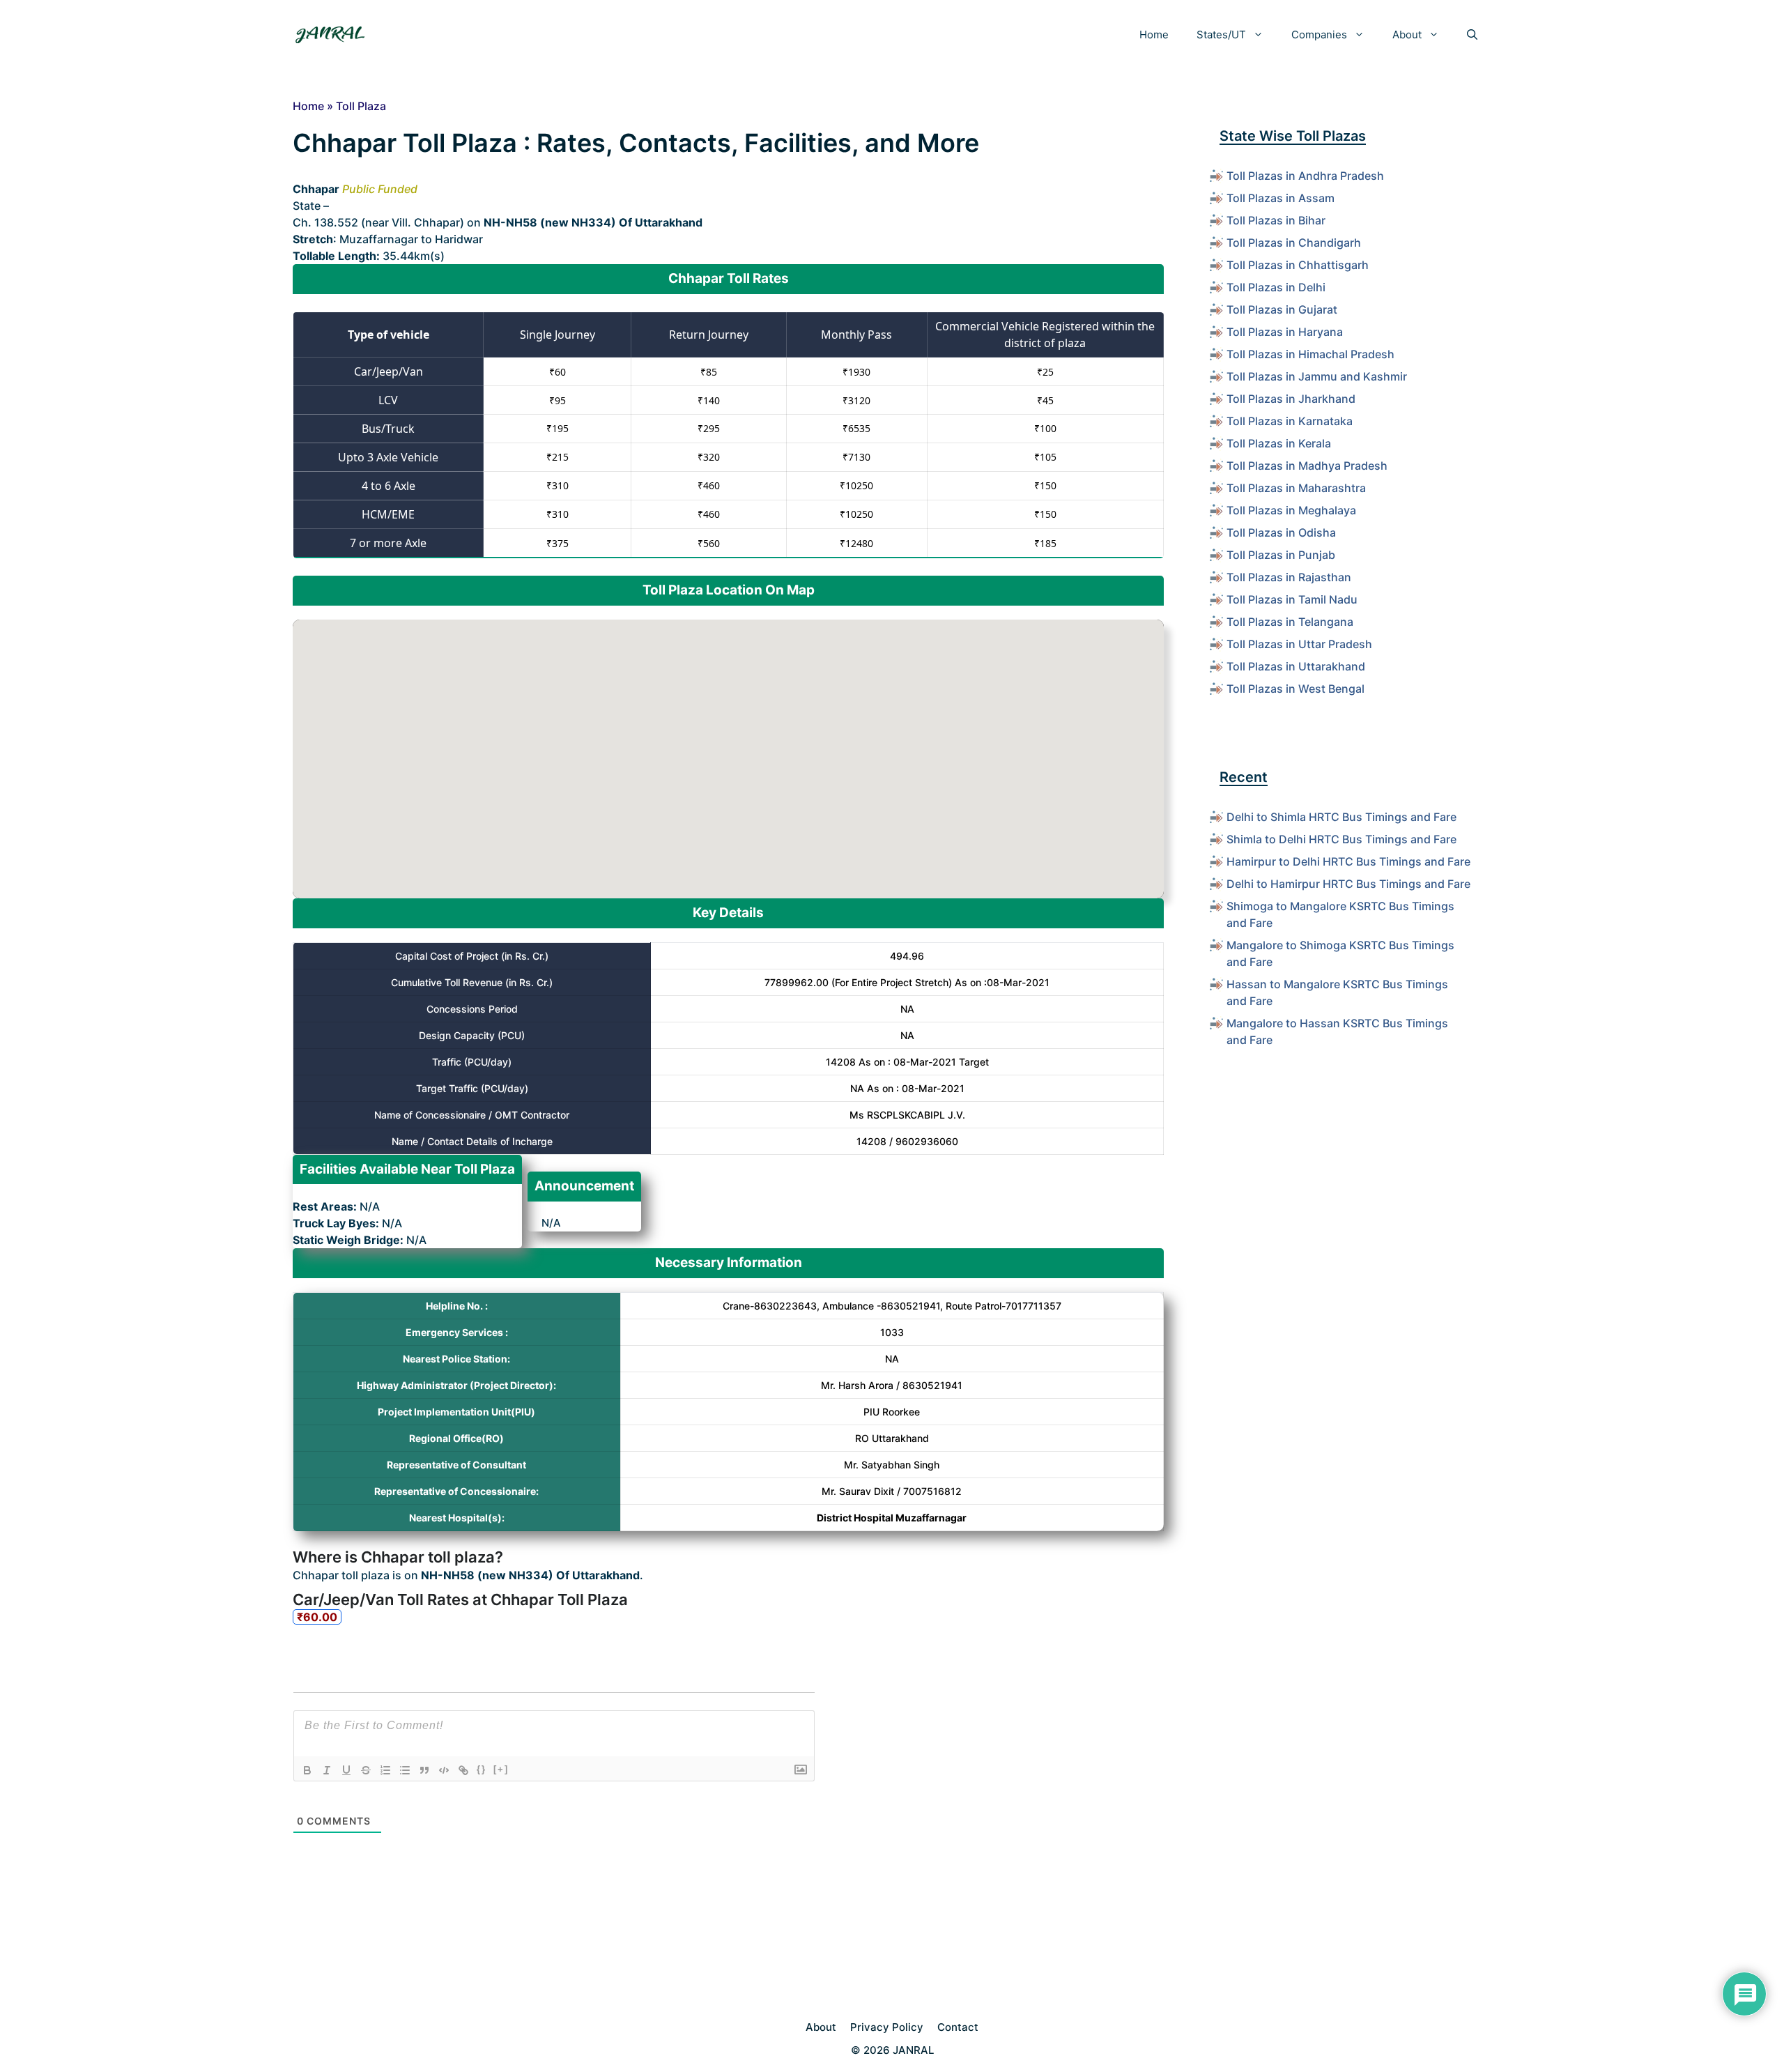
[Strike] (366, 1770)
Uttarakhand (365, 206)
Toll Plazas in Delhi (1276, 287)
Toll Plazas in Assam (1281, 198)
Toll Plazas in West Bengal (1295, 689)
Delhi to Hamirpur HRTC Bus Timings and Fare (1348, 884)
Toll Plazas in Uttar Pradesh (1299, 644)
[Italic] (327, 1770)
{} (482, 1769)
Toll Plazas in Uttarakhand (1296, 666)
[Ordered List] (385, 1770)
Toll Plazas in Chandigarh (1294, 243)
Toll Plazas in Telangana (1290, 622)
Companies (1319, 34)
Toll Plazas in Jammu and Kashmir (1317, 376)
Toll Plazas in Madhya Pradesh (1307, 466)
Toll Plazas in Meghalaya (1291, 510)
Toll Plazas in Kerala (1279, 443)
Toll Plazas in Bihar (1276, 220)
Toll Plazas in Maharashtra (1296, 488)
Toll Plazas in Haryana (1285, 332)
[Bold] (307, 1770)
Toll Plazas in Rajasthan (1289, 577)
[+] (501, 1769)
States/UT (1221, 34)
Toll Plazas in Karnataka (1290, 421)
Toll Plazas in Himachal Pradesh (1310, 354)
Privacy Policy (887, 2027)
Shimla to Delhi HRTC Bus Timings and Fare (1341, 839)
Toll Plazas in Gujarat (1282, 309)
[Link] (463, 1770)
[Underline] (346, 1770)
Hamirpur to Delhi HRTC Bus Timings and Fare (1348, 861)
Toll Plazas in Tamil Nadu (1292, 599)
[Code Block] (444, 1770)
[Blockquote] (424, 1770)
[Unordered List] (405, 1770)
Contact (958, 2027)
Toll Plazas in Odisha (1281, 532)
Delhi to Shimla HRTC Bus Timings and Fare (1341, 817)
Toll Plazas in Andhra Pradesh (1305, 176)
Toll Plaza (361, 106)
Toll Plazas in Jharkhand (1291, 399)
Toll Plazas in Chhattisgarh (1298, 265)
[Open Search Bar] (1472, 35)
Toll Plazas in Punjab (1281, 555)
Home (1154, 34)
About (1407, 34)
